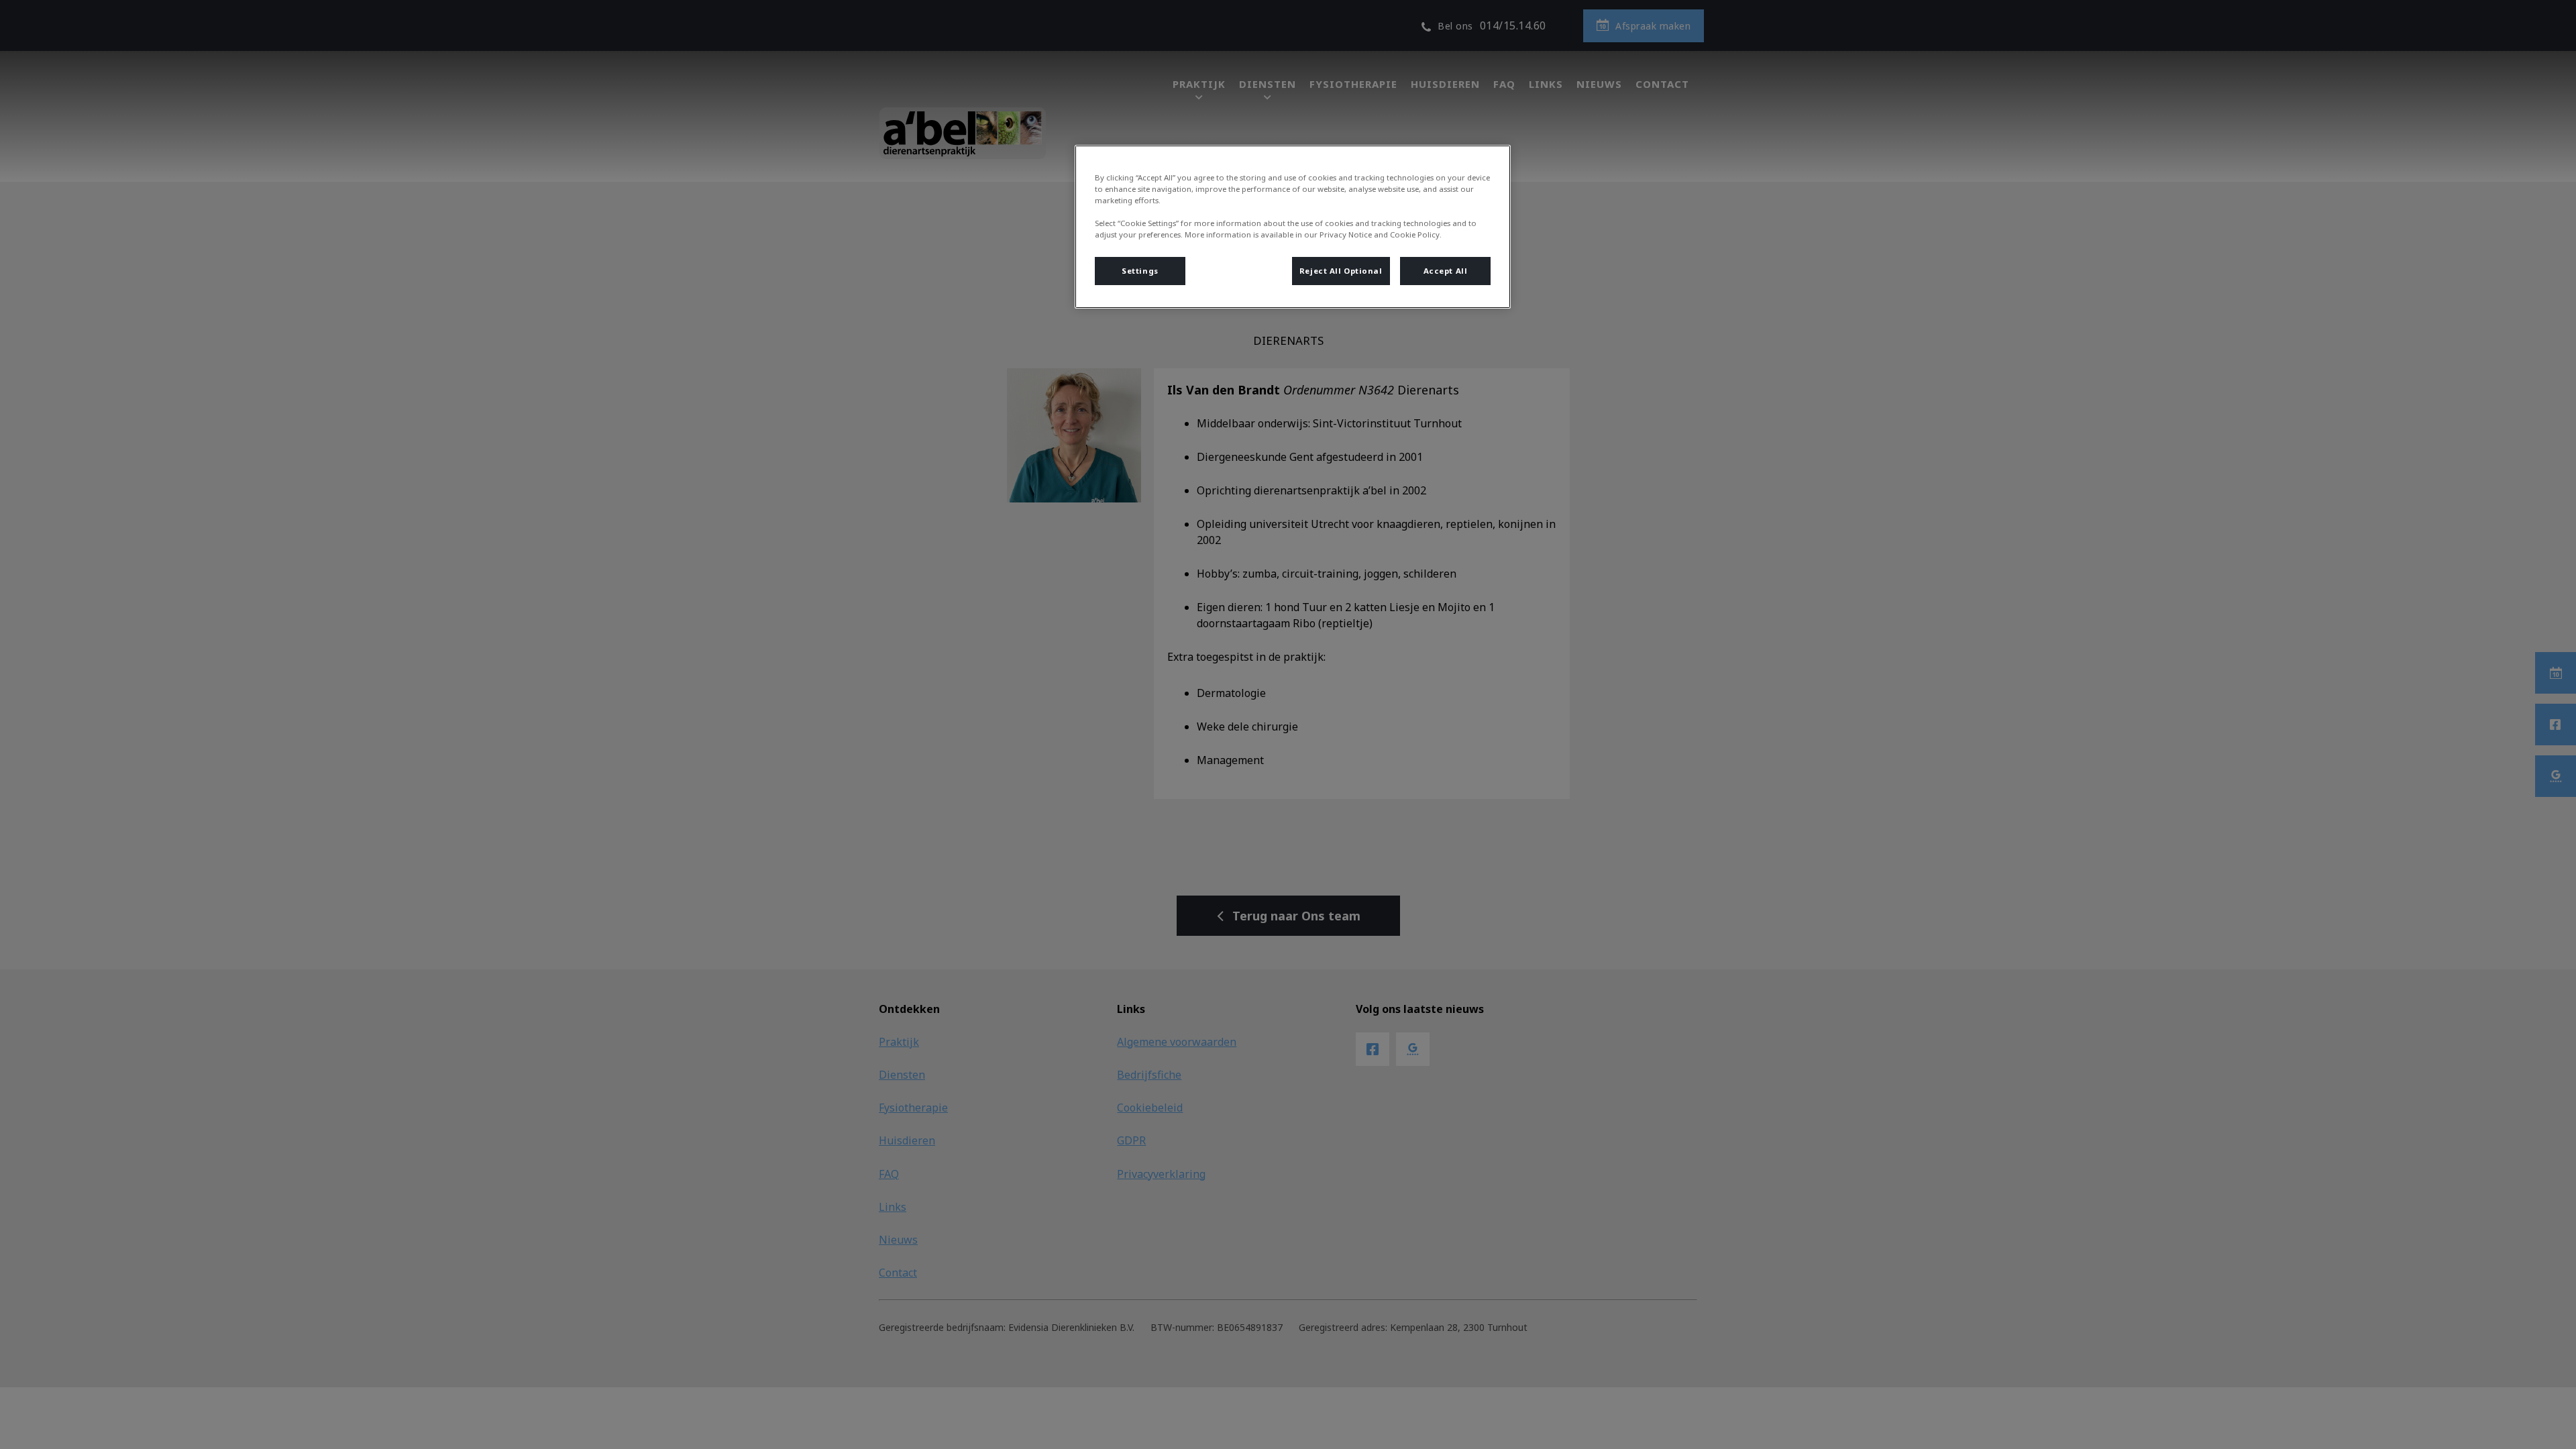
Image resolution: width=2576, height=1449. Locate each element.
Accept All (1446, 271)
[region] (1293, 227)
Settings (1140, 271)
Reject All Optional (1341, 271)
